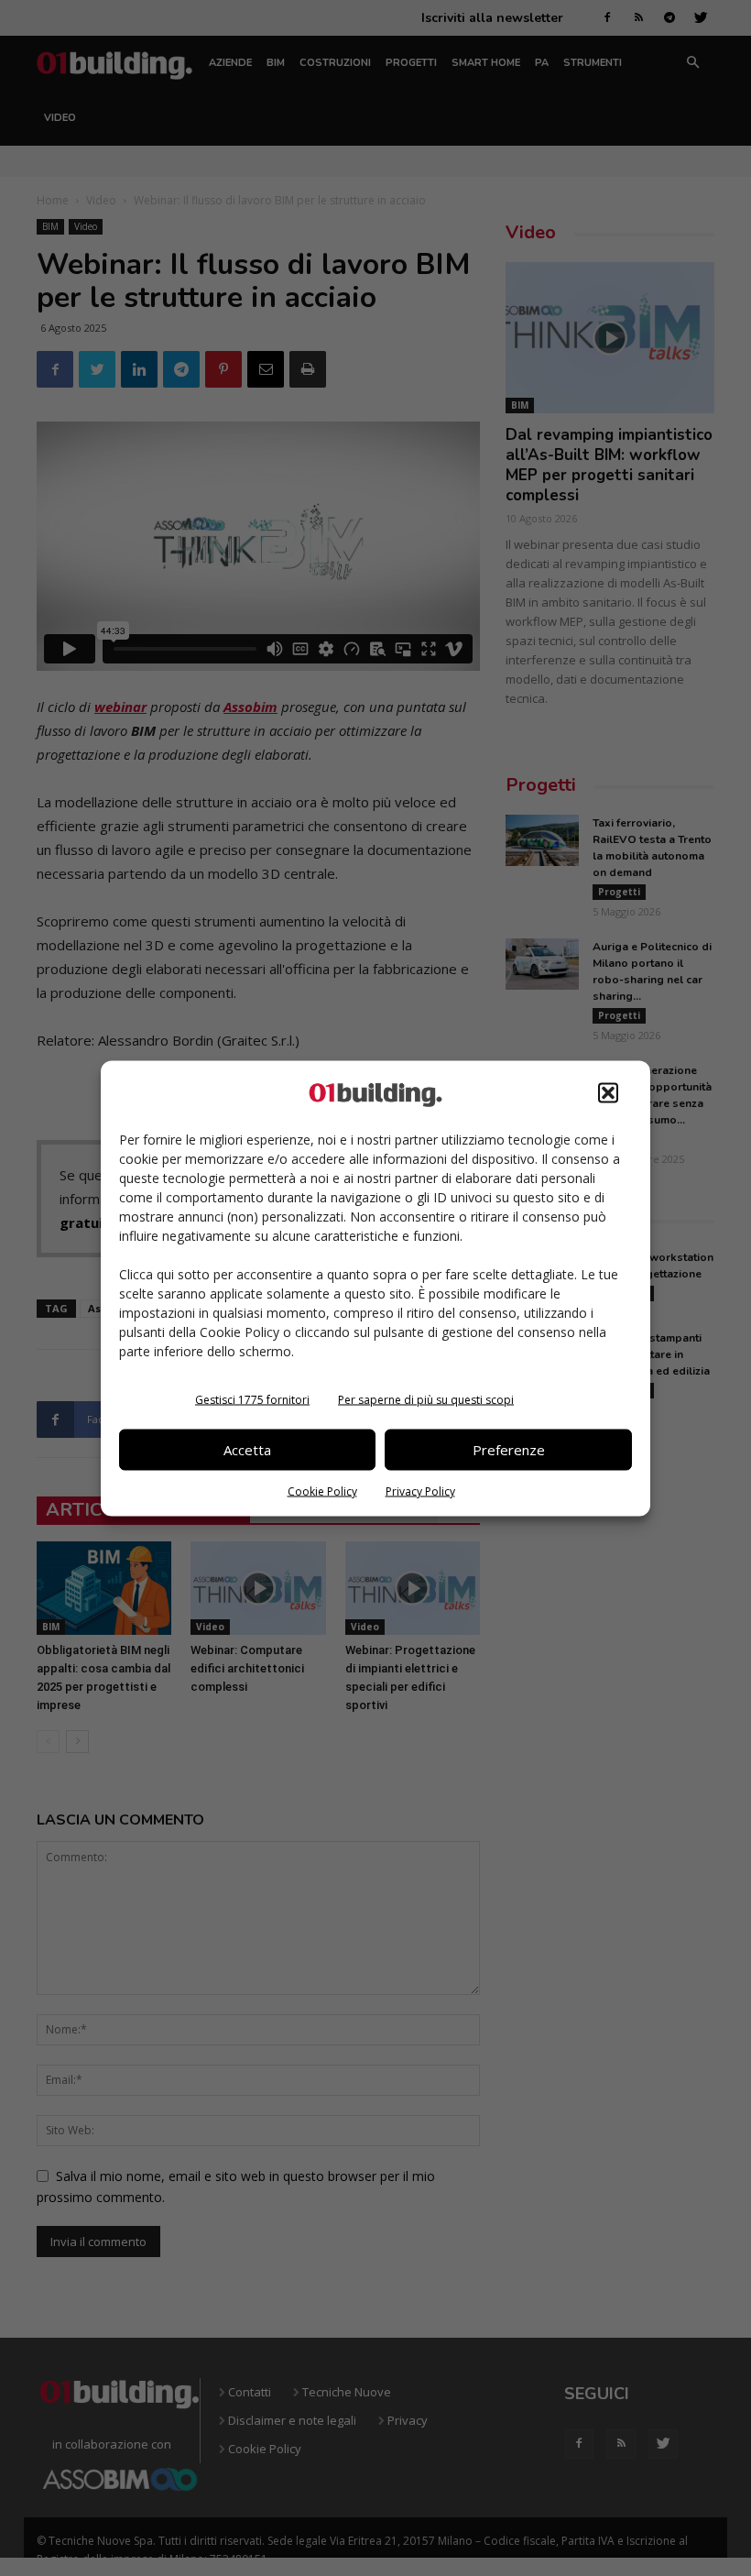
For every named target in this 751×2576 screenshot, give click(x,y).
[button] (608, 1092)
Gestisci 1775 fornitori (252, 1399)
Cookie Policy (322, 1491)
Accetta (247, 1450)
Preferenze (509, 1450)
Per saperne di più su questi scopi (426, 1399)
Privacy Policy (420, 1491)
